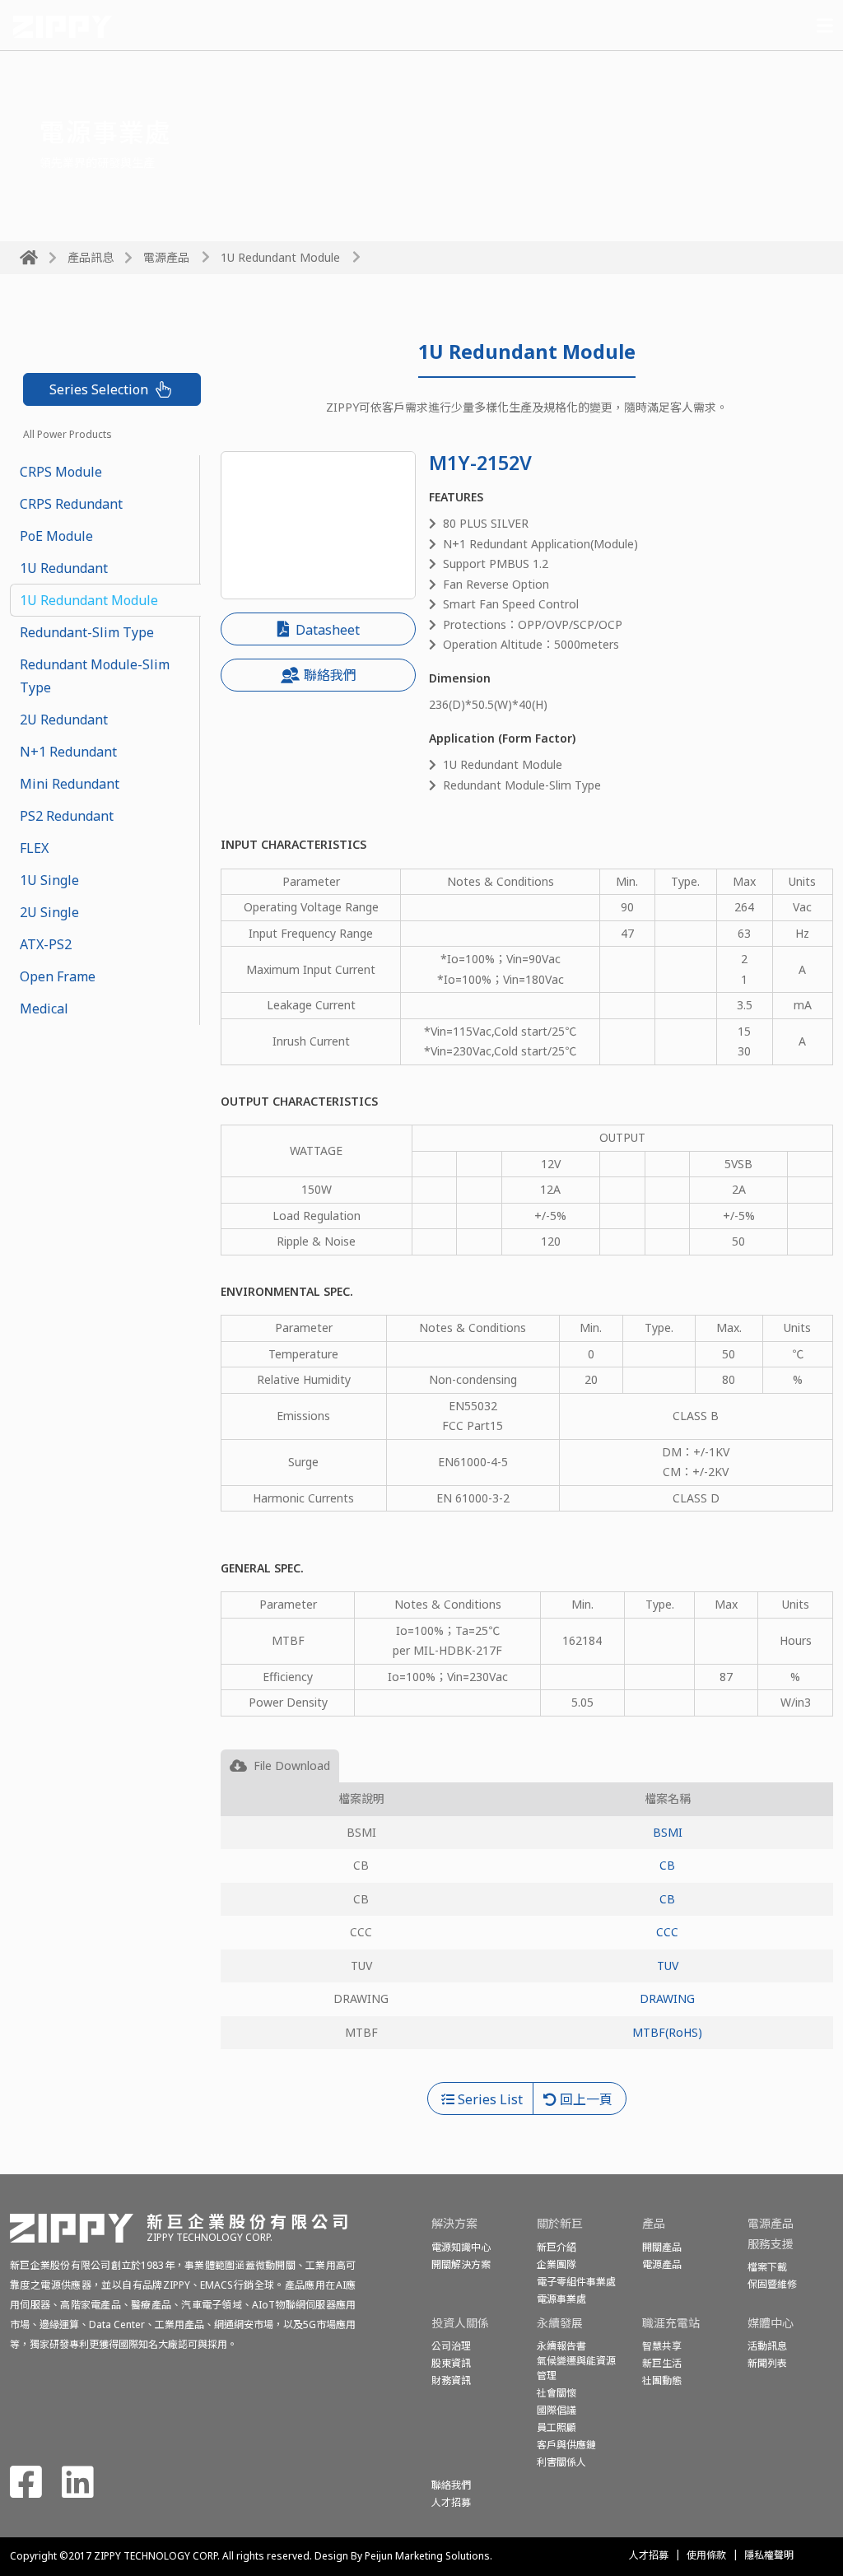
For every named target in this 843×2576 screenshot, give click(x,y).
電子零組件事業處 (576, 2282)
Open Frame (58, 976)
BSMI (668, 1832)
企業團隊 (557, 2264)
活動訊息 (767, 2346)
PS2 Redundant (67, 816)
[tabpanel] (527, 1932)
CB (667, 1865)
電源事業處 (561, 2299)
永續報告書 (561, 2346)
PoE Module (56, 536)
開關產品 (662, 2247)
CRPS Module (61, 472)
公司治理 (451, 2346)
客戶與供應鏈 (566, 2445)
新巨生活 (662, 2363)
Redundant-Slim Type (87, 632)
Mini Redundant (70, 784)
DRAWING (667, 1998)
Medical (44, 1009)
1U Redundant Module (89, 600)
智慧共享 (662, 2346)
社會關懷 (557, 2393)
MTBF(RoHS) (667, 2032)
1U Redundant (64, 568)
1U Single (49, 880)
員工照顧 (557, 2427)
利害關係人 (561, 2462)
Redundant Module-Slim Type (95, 676)
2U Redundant (64, 720)
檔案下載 (767, 2267)
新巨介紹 (557, 2247)
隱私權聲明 (769, 2555)
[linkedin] (78, 2491)
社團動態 (662, 2380)
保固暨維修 (772, 2284)
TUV (668, 1966)
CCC (667, 1932)
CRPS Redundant (71, 504)
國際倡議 (557, 2410)
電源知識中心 (461, 2247)
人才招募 (649, 2555)
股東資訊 (451, 2363)
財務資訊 (451, 2380)
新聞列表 (767, 2363)
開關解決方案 (461, 2264)
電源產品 (166, 257)
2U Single (49, 912)
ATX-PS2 (46, 944)
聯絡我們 (330, 675)
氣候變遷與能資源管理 (576, 2368)
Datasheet (326, 630)
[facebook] (26, 2491)
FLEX (34, 848)
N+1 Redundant (68, 752)
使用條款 (706, 2555)
